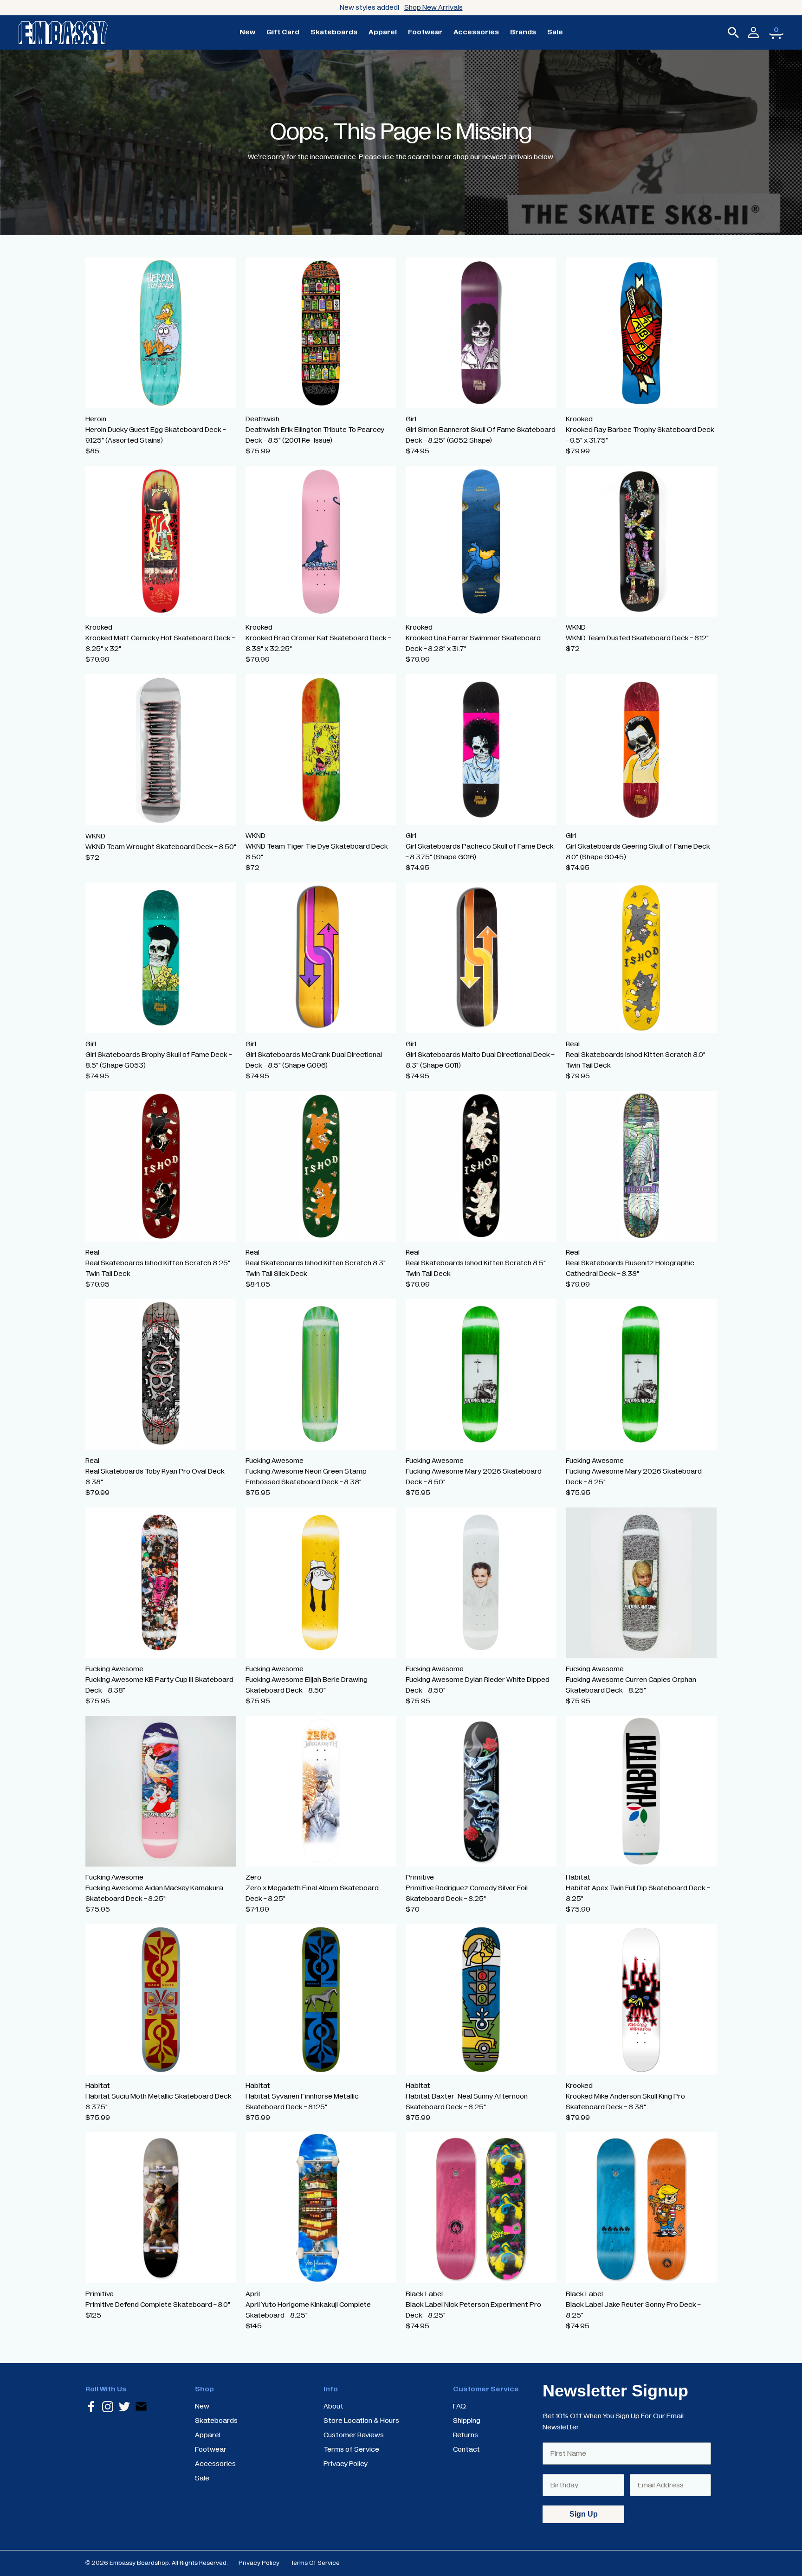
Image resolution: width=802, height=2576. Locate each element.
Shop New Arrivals (433, 7)
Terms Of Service (315, 2563)
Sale (555, 32)
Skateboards (334, 32)
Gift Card (283, 32)
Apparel (383, 32)
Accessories (476, 32)
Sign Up (584, 2514)
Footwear (425, 32)
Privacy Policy (259, 2563)
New (247, 32)
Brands (523, 32)
